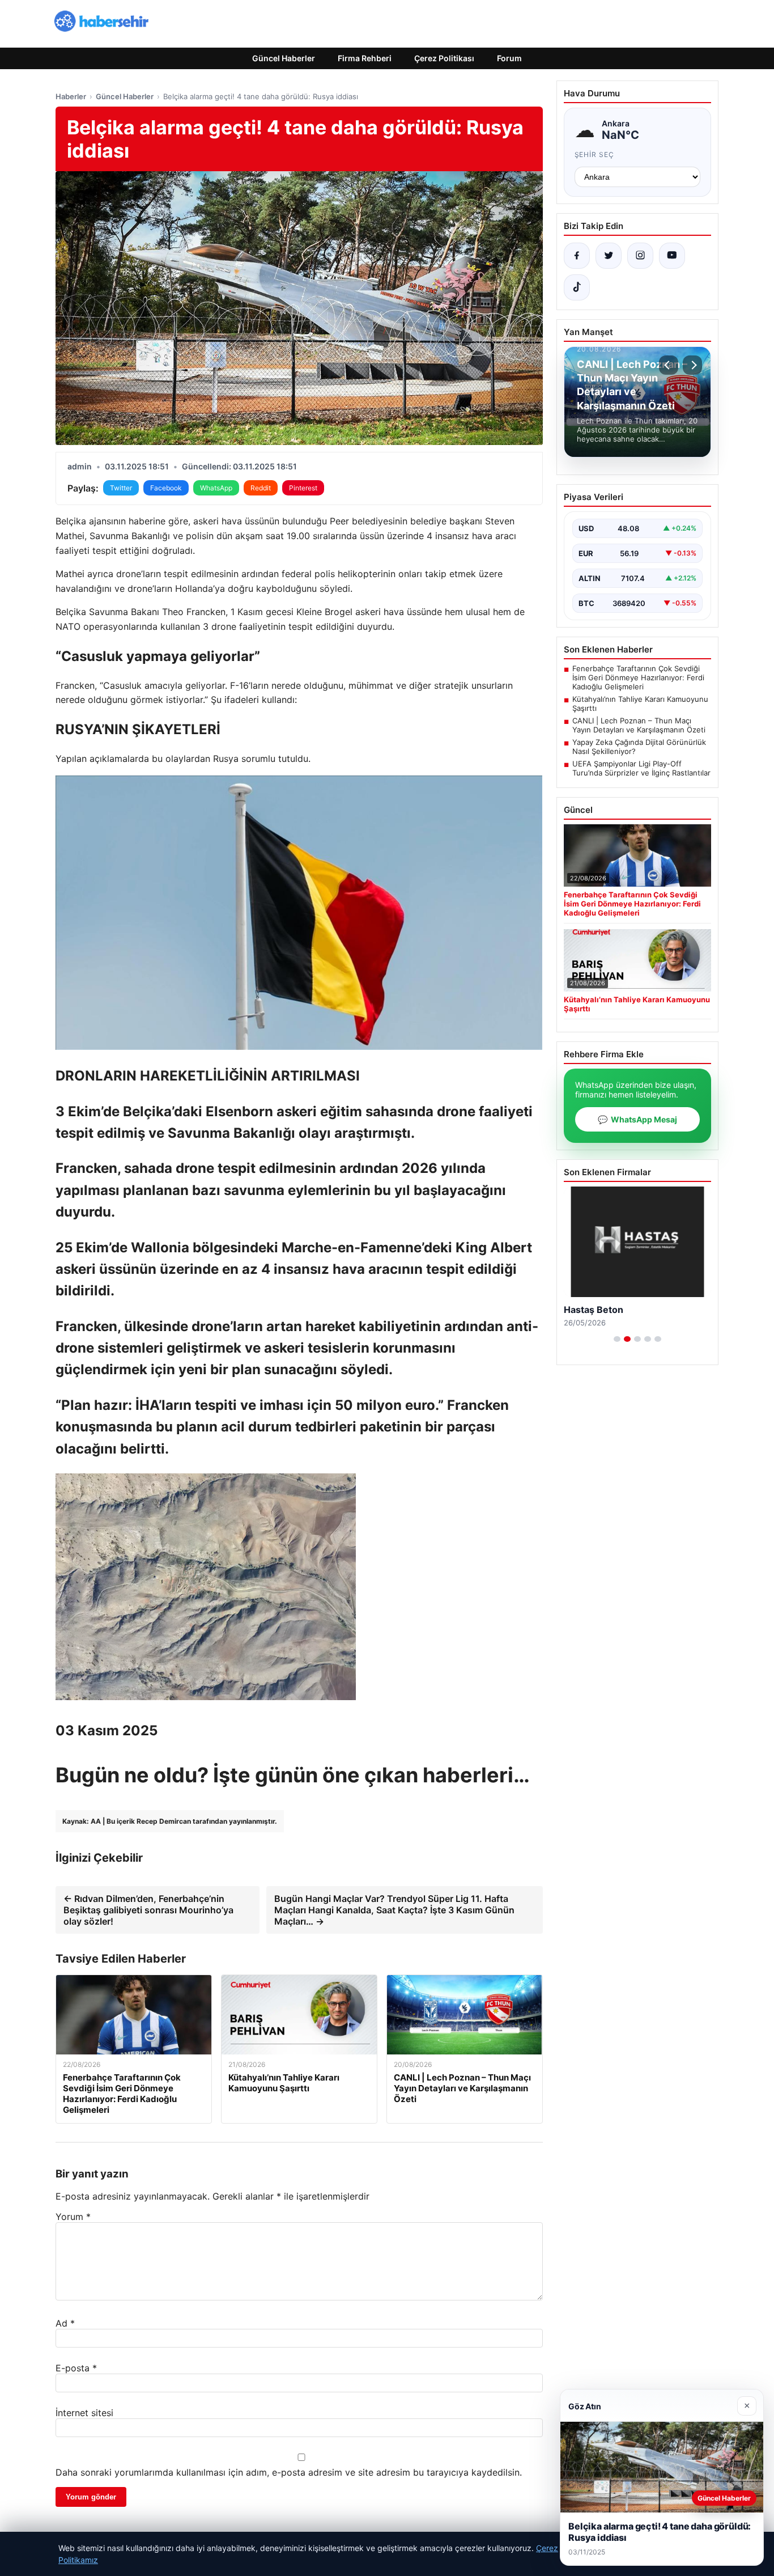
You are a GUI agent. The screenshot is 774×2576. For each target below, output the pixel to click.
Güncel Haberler (284, 58)
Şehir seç (595, 154)
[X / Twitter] (609, 256)
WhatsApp (216, 488)
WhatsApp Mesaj (637, 1119)
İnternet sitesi (84, 2413)
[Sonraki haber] (692, 365)
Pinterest (303, 488)
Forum (509, 58)
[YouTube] (672, 256)
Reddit (261, 488)
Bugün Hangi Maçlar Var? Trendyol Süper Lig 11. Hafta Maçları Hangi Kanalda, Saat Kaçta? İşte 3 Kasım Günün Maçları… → (394, 1910)
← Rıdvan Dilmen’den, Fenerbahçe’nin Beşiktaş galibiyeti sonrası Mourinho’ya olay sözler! (148, 1910)
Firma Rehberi (365, 58)
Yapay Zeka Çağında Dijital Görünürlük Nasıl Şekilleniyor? (639, 747)
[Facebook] (577, 256)
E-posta (76, 2368)
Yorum (73, 2217)
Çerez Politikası (444, 58)
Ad (65, 2323)
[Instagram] (640, 256)
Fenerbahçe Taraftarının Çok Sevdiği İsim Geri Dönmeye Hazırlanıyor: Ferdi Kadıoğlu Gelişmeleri (638, 677)
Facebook (166, 488)
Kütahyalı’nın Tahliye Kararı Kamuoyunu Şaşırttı (640, 704)
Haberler (71, 96)
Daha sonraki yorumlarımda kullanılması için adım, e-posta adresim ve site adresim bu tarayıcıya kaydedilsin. (289, 2472)
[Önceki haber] (669, 365)
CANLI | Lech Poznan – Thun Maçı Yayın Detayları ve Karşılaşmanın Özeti (639, 725)
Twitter (121, 488)
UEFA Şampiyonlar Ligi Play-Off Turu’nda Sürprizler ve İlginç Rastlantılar (641, 768)
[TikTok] (577, 287)
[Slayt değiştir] (617, 1339)
